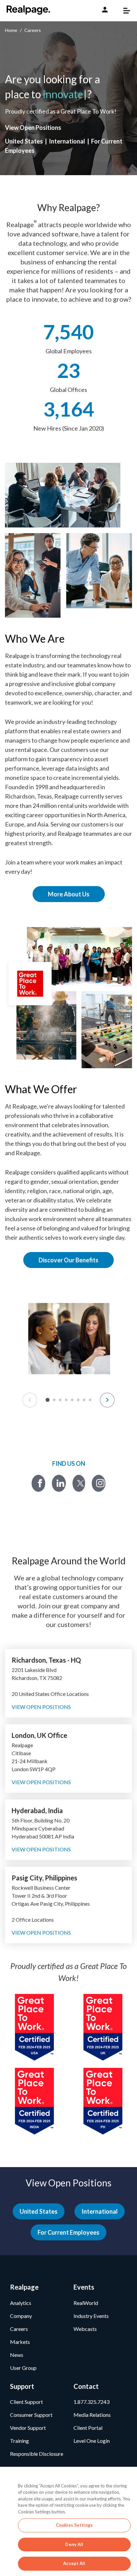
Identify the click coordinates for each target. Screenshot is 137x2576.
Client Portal (88, 2428)
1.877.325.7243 (91, 2402)
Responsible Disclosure (37, 2454)
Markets (20, 2342)
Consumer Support (31, 2415)
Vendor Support (28, 2428)
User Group (23, 2368)
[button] (48, 1400)
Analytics (21, 2303)
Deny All (74, 2544)
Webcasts (85, 2329)
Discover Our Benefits (68, 1260)
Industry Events (91, 2316)
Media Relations (92, 2415)
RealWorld (86, 2303)
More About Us (69, 894)
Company (21, 2316)
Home (11, 30)
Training (19, 2441)
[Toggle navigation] (123, 11)
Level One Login (92, 2441)
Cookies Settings (74, 2525)
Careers (19, 2329)
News (17, 2355)
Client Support (26, 2402)
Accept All (74, 2563)
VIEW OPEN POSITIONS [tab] (41, 1707)
